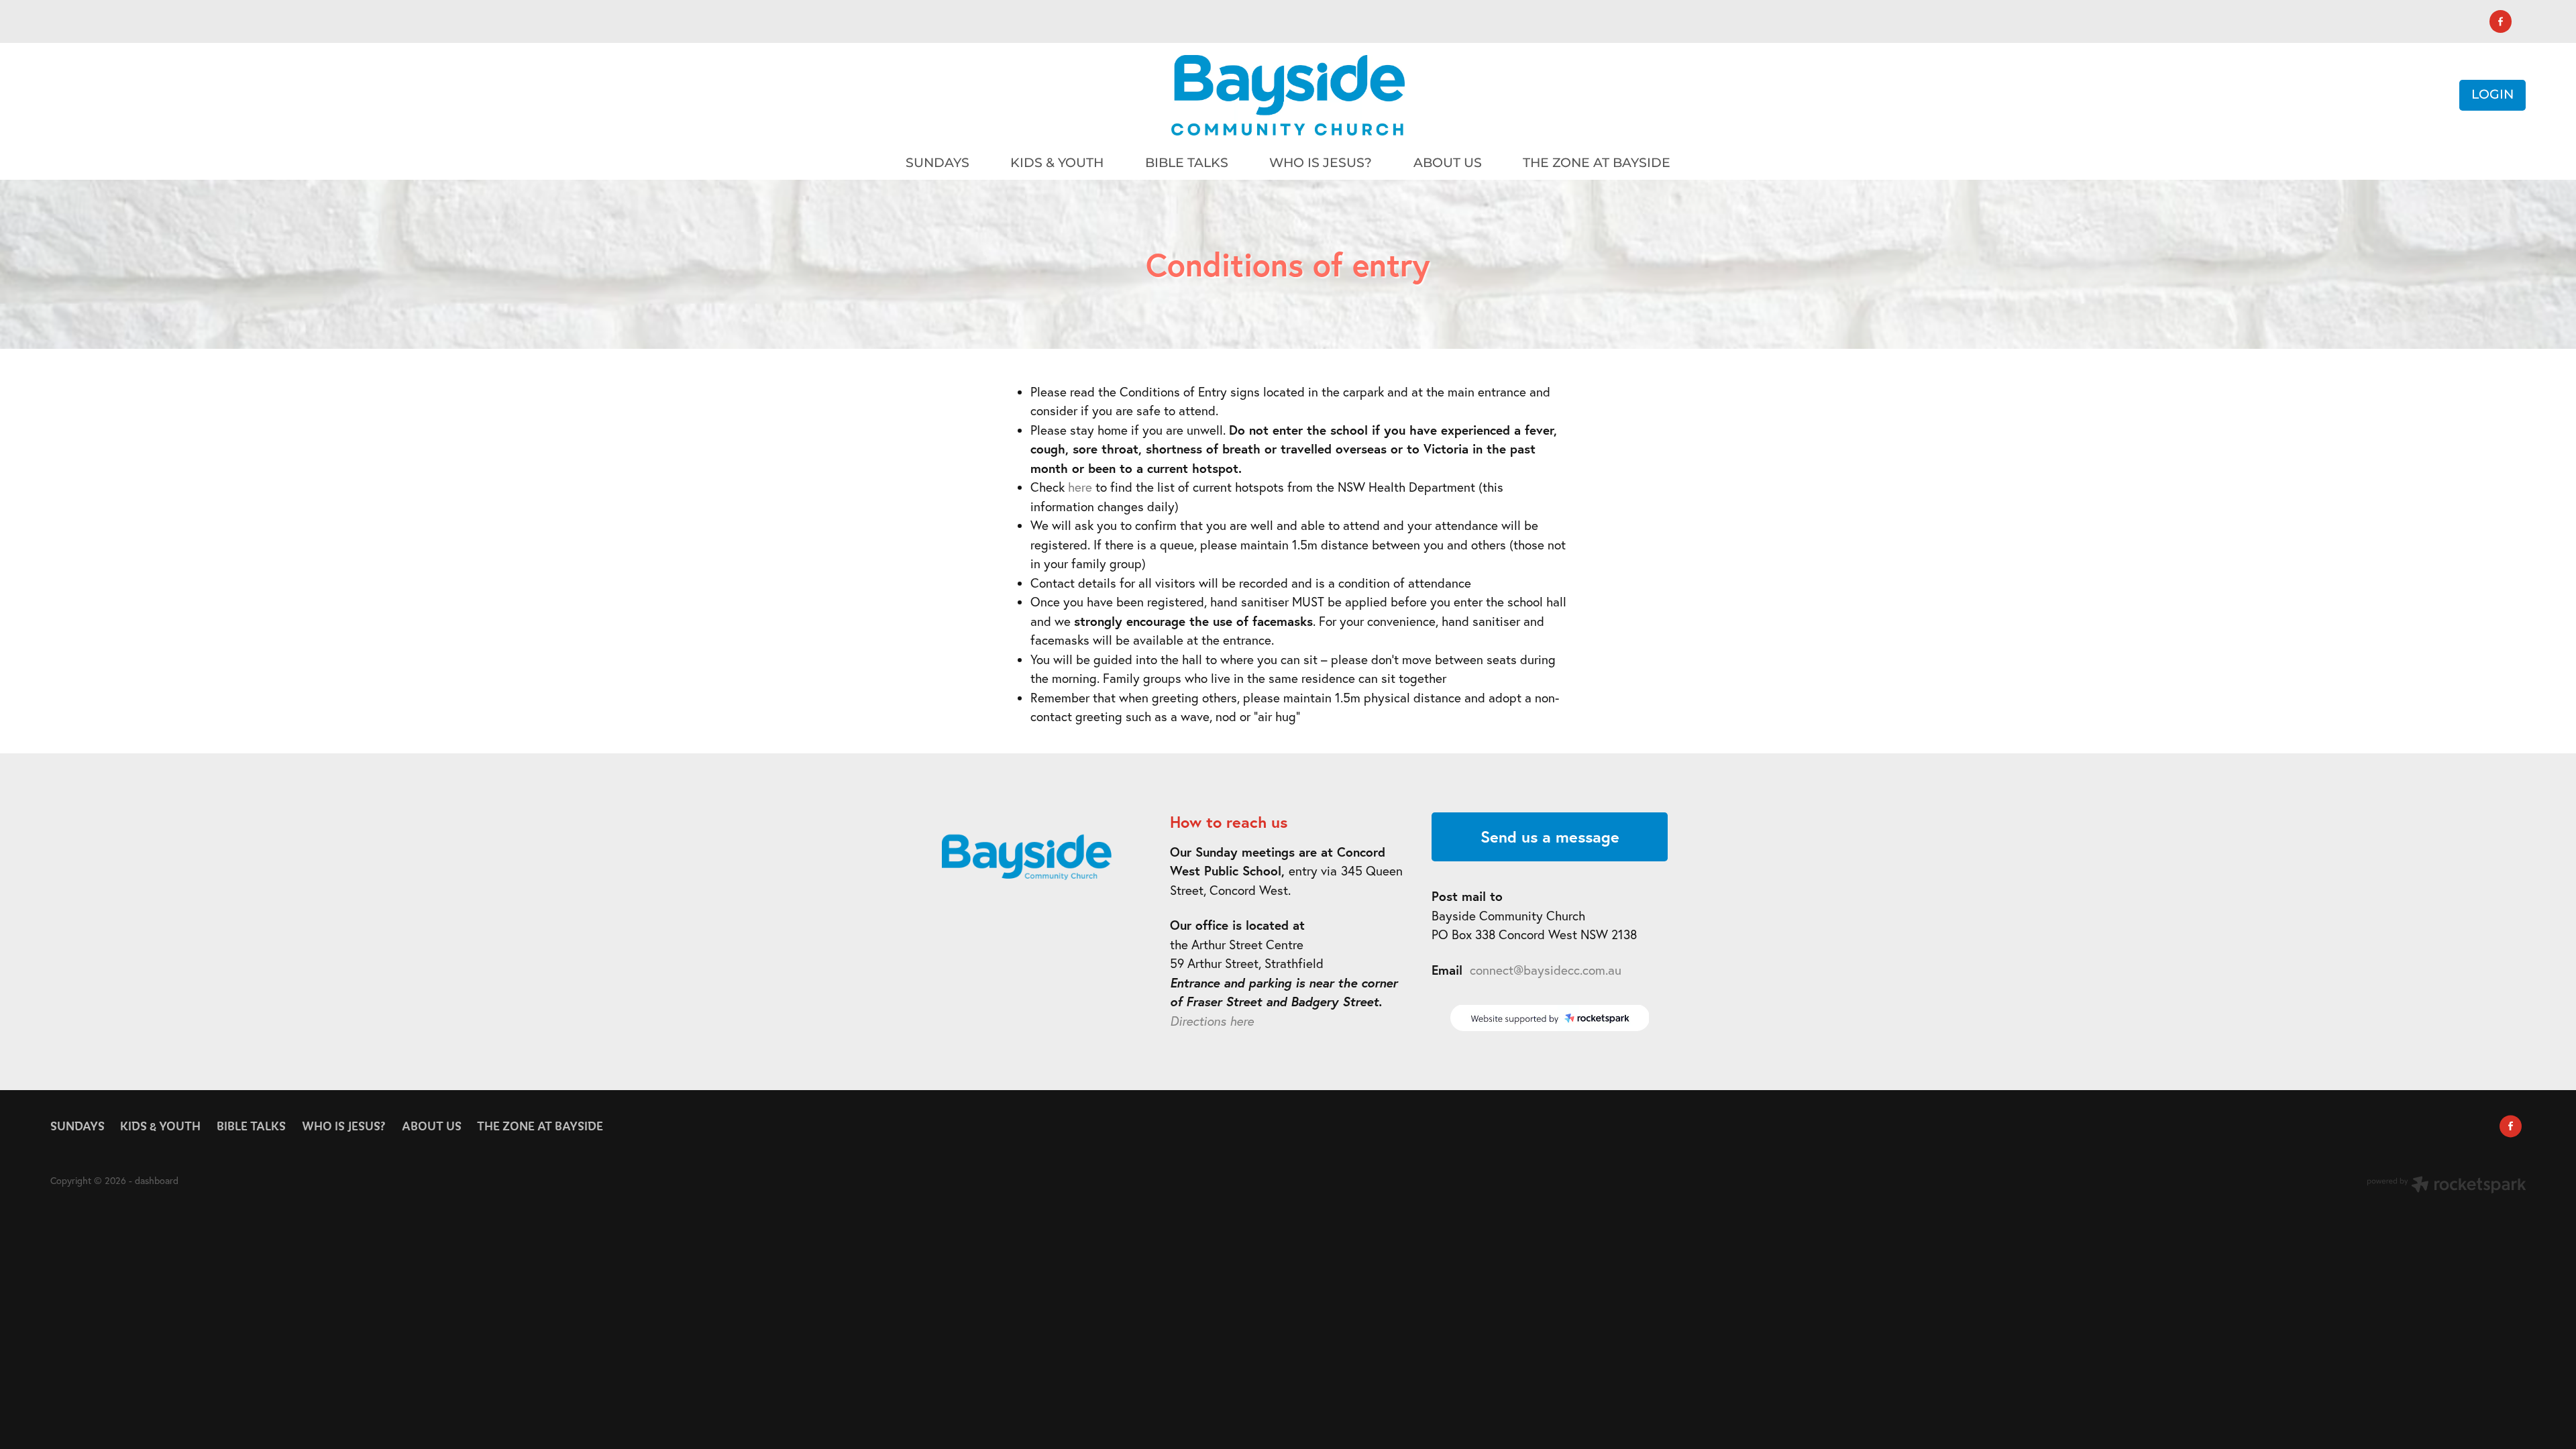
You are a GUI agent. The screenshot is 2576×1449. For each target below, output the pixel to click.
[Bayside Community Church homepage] (1288, 95)
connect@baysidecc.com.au (1546, 970)
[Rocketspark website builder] (2447, 1186)
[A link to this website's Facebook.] (2501, 21)
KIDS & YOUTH (1057, 163)
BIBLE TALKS (1187, 163)
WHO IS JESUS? (1321, 163)
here (1080, 487)
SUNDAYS (937, 163)
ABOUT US (1448, 163)
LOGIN (2492, 95)
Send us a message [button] (1550, 837)
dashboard (157, 1181)
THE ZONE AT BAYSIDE (1597, 163)
